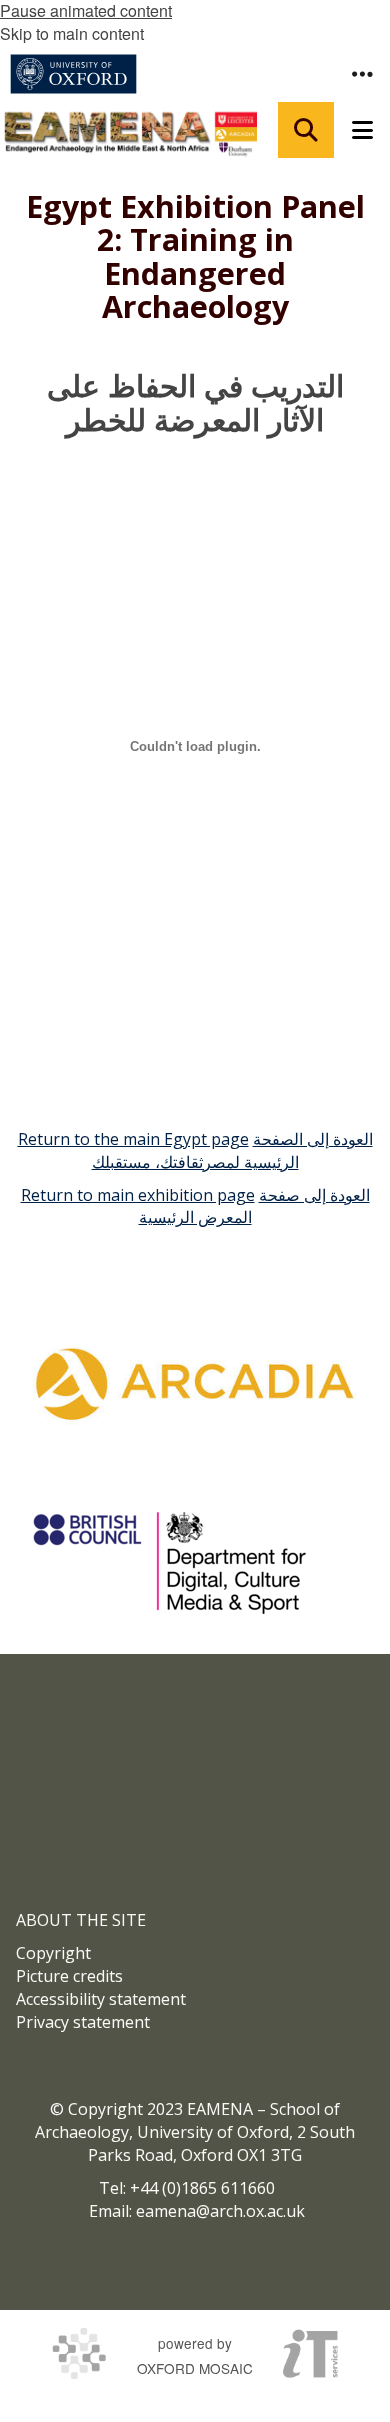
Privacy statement (83, 2022)
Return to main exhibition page (138, 1195)
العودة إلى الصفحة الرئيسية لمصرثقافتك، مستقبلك (232, 1150)
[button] (362, 74)
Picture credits (69, 1976)
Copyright (53, 1953)
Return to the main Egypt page (133, 1139)
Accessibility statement (101, 1999)
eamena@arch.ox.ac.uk (220, 2211)
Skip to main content (72, 33)
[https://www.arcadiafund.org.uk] (195, 1383)
